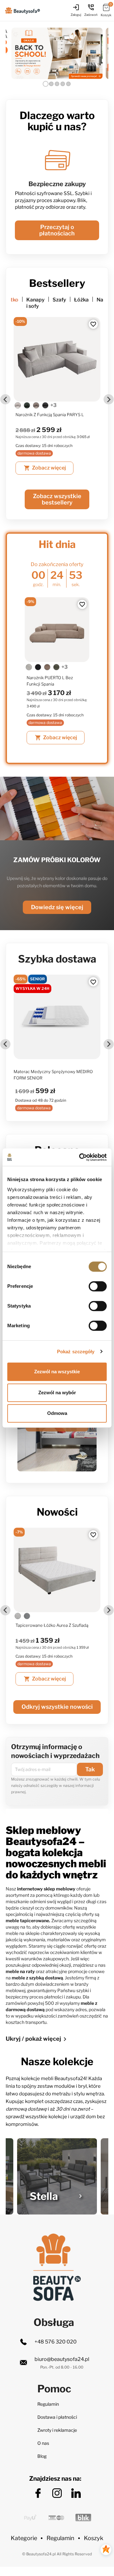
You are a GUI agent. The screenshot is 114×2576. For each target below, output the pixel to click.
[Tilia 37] (56, 667)
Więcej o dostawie (57, 220)
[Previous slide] (5, 399)
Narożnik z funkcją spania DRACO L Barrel (56, 415)
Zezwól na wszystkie (57, 1372)
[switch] (98, 1286)
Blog (42, 2456)
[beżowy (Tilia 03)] (29, 667)
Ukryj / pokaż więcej (37, 2039)
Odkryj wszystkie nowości (57, 1707)
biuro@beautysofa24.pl (62, 2359)
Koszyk (94, 2538)
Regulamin (48, 2404)
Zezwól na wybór (57, 1393)
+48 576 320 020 (56, 2342)
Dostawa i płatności (57, 2417)
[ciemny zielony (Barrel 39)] (18, 405)
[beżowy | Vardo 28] (27, 1616)
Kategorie (24, 2538)
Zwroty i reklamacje (57, 2430)
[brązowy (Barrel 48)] (27, 405)
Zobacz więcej (45, 468)
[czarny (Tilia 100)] (38, 667)
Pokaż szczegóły (76, 1352)
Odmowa (57, 1413)
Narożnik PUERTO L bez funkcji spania (50, 681)
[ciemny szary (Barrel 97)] (36, 405)
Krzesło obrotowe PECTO (40, 1625)
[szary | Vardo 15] (18, 1616)
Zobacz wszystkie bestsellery (57, 499)
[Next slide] (109, 399)
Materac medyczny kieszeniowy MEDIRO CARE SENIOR (45, 1075)
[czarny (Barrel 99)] (45, 405)
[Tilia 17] (47, 667)
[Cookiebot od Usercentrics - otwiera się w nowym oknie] (80, 1157)
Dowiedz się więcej (57, 907)
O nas (43, 2443)
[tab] (46, 84)
